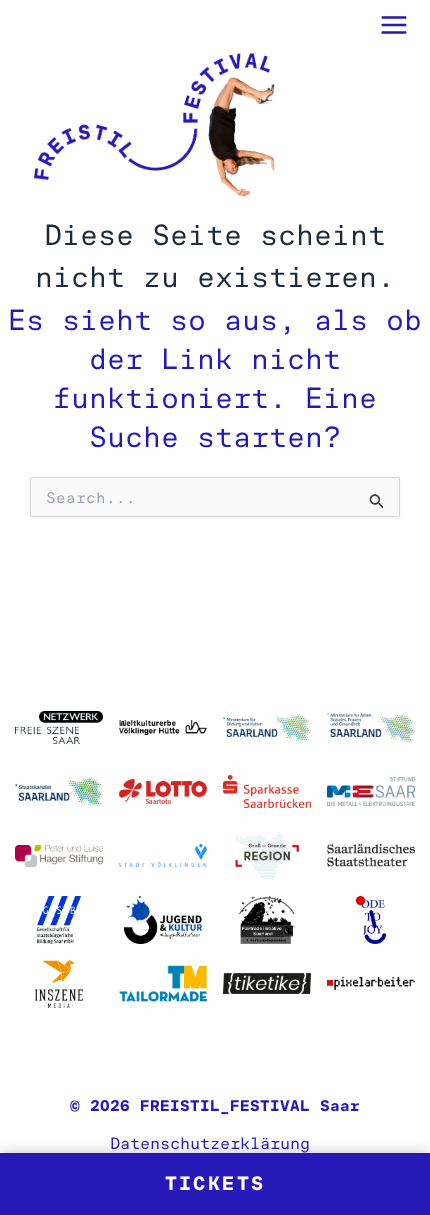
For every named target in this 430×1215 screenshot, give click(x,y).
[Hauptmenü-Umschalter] (395, 25)
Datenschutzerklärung (210, 1143)
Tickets (215, 1183)
